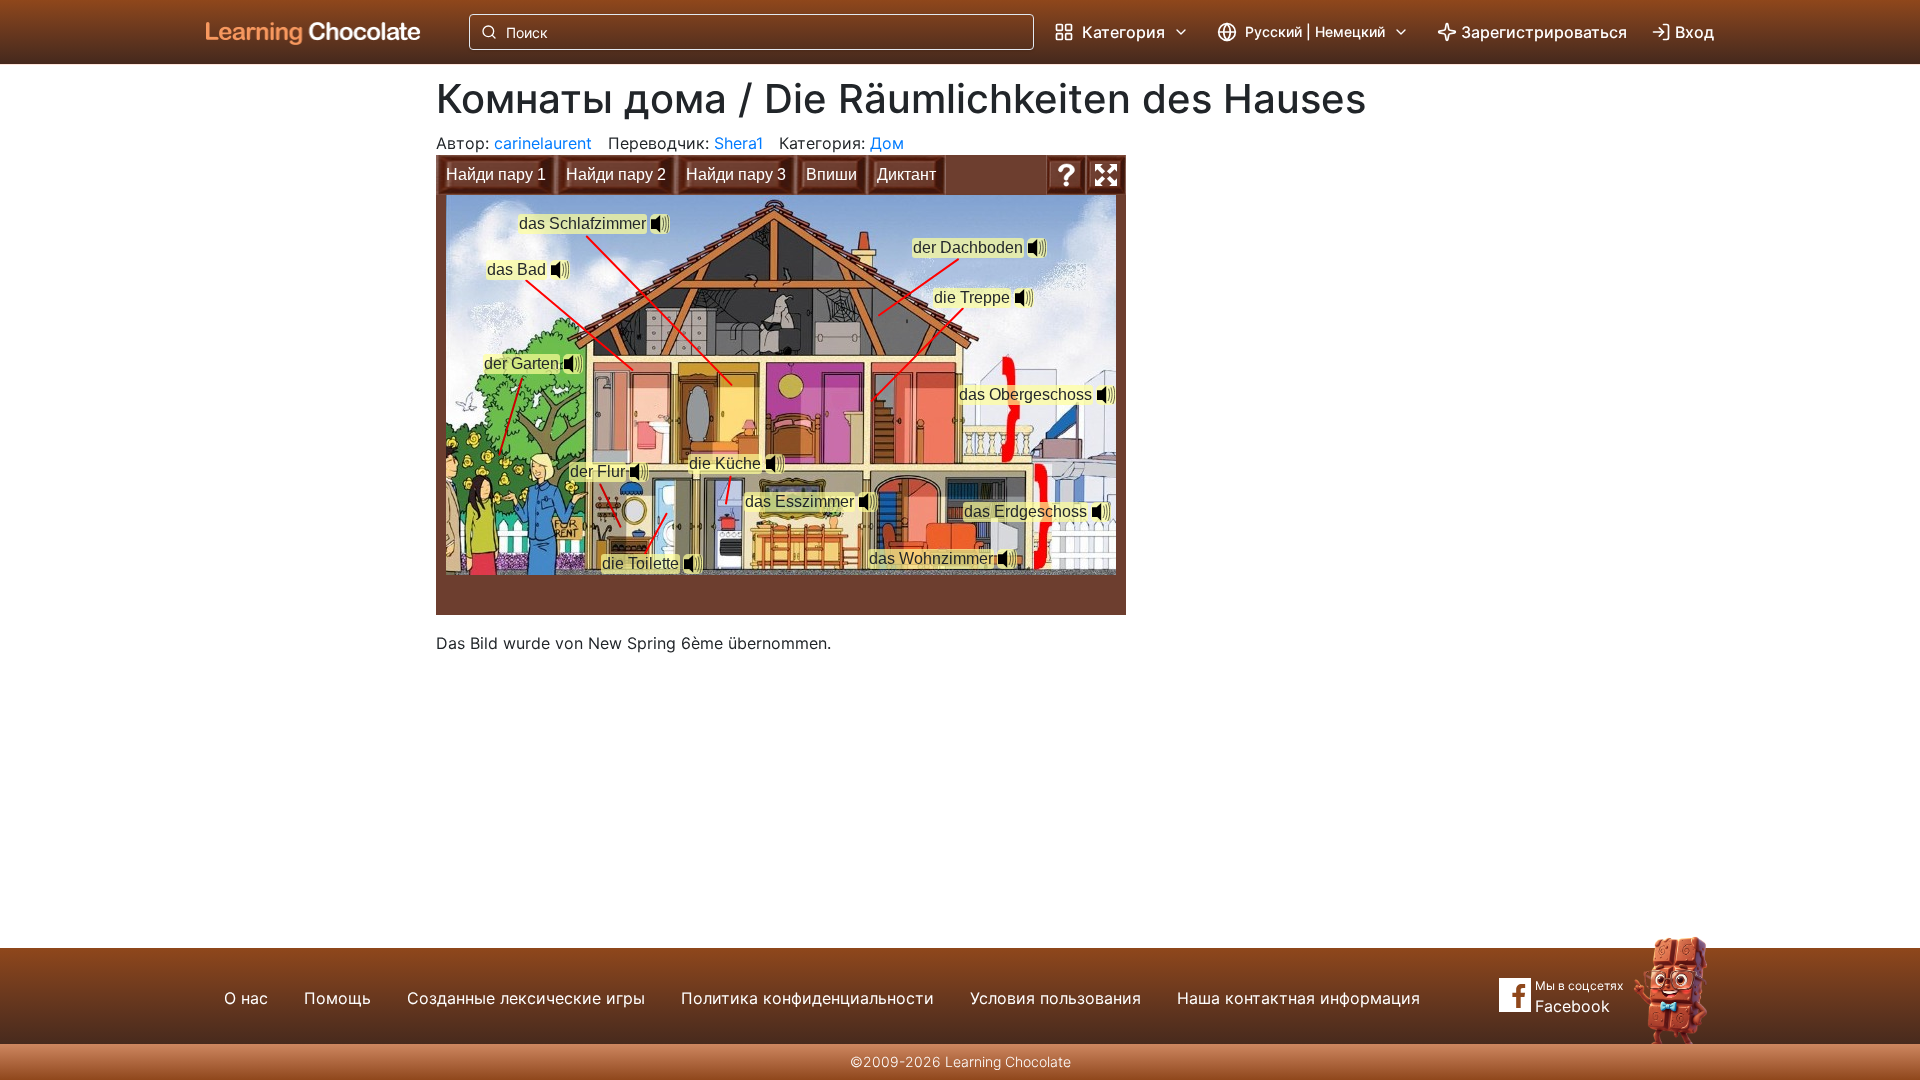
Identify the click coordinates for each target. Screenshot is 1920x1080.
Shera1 (738, 143)
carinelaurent (543, 143)
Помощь (337, 998)
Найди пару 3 (736, 174)
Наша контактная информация (1298, 998)
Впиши (831, 174)
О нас (246, 998)
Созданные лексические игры (526, 998)
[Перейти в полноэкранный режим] (1106, 175)
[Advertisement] (298, 395)
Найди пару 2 (616, 174)
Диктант (906, 174)
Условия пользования (1055, 998)
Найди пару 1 (496, 174)
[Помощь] (1066, 175)
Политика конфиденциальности (807, 998)
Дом (887, 143)
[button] (639, 472)
